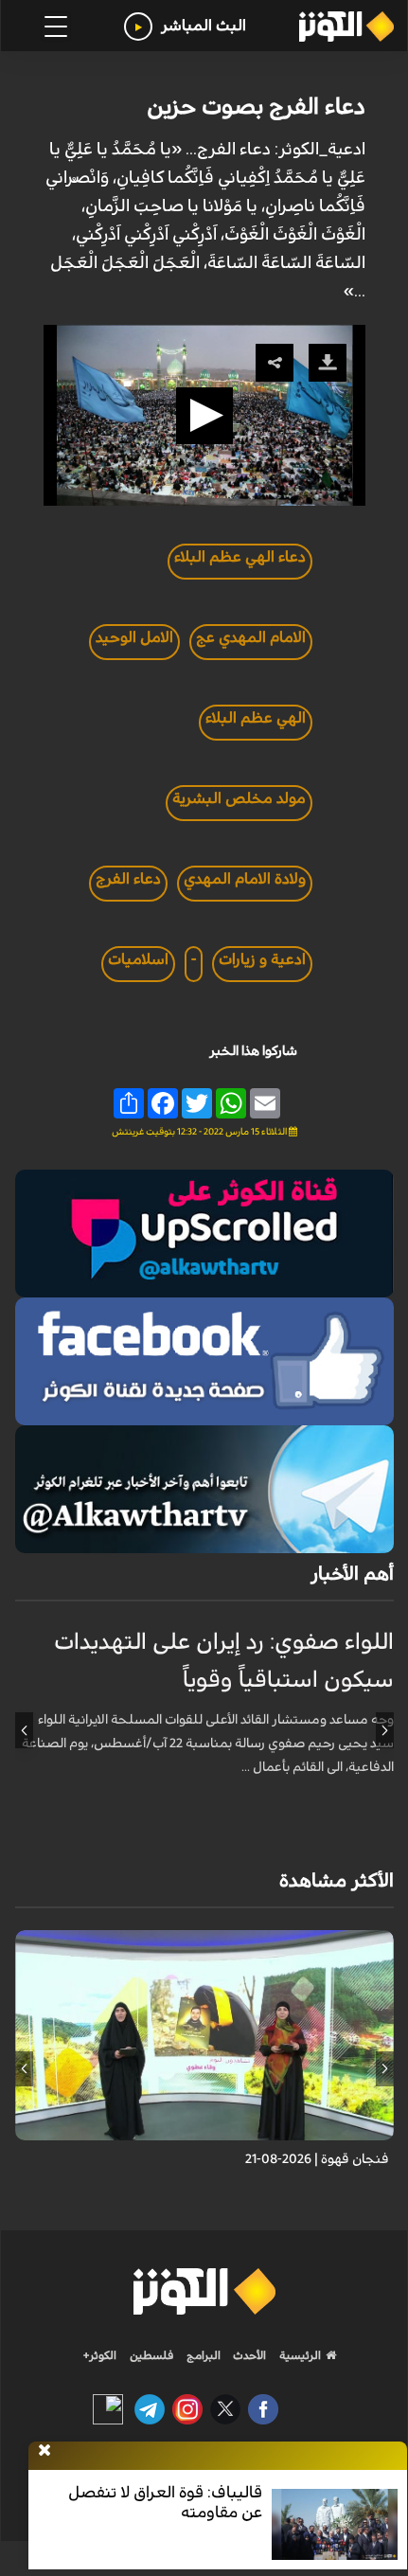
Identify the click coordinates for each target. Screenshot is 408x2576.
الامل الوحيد (134, 637)
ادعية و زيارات (262, 959)
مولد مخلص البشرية (239, 798)
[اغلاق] (44, 2451)
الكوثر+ (100, 2355)
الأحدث (248, 2355)
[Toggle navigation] (56, 27)
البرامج (202, 2355)
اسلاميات (138, 959)
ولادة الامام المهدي (245, 879)
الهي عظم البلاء (256, 718)
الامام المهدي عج (251, 637)
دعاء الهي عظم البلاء (240, 557)
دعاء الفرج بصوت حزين (256, 107)
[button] (204, 416)
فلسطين (152, 2355)
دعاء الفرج (128, 879)
